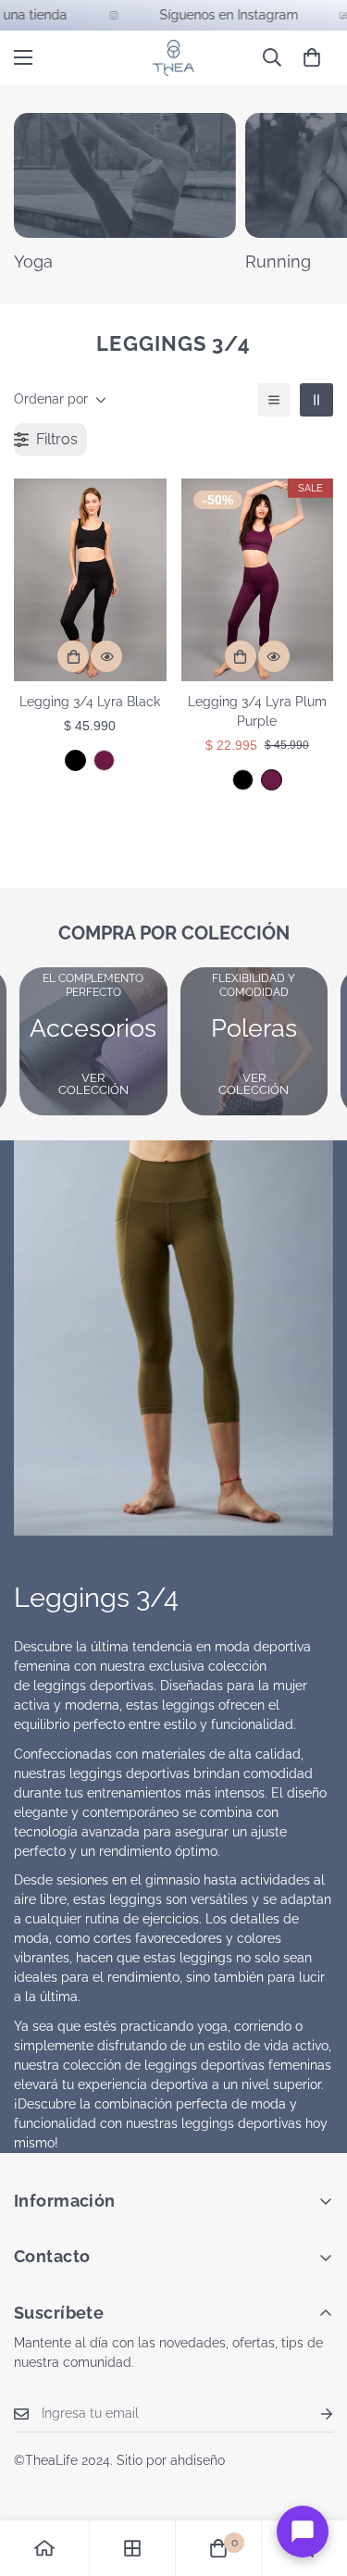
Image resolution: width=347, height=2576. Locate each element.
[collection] (132, 2548)
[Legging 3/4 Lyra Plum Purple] (104, 760)
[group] (93, 1041)
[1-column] (274, 400)
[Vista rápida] (106, 656)
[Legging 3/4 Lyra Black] (90, 580)
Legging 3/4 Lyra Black (90, 702)
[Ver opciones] (73, 656)
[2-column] (316, 400)
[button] (312, 57)
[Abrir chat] (303, 2532)
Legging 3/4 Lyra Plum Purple (257, 711)
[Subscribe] (312, 2414)
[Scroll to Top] (314, 2478)
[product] (44, 2548)
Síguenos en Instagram (212, 15)
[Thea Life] (173, 58)
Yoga (33, 261)
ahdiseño (198, 2460)
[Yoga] (125, 175)
